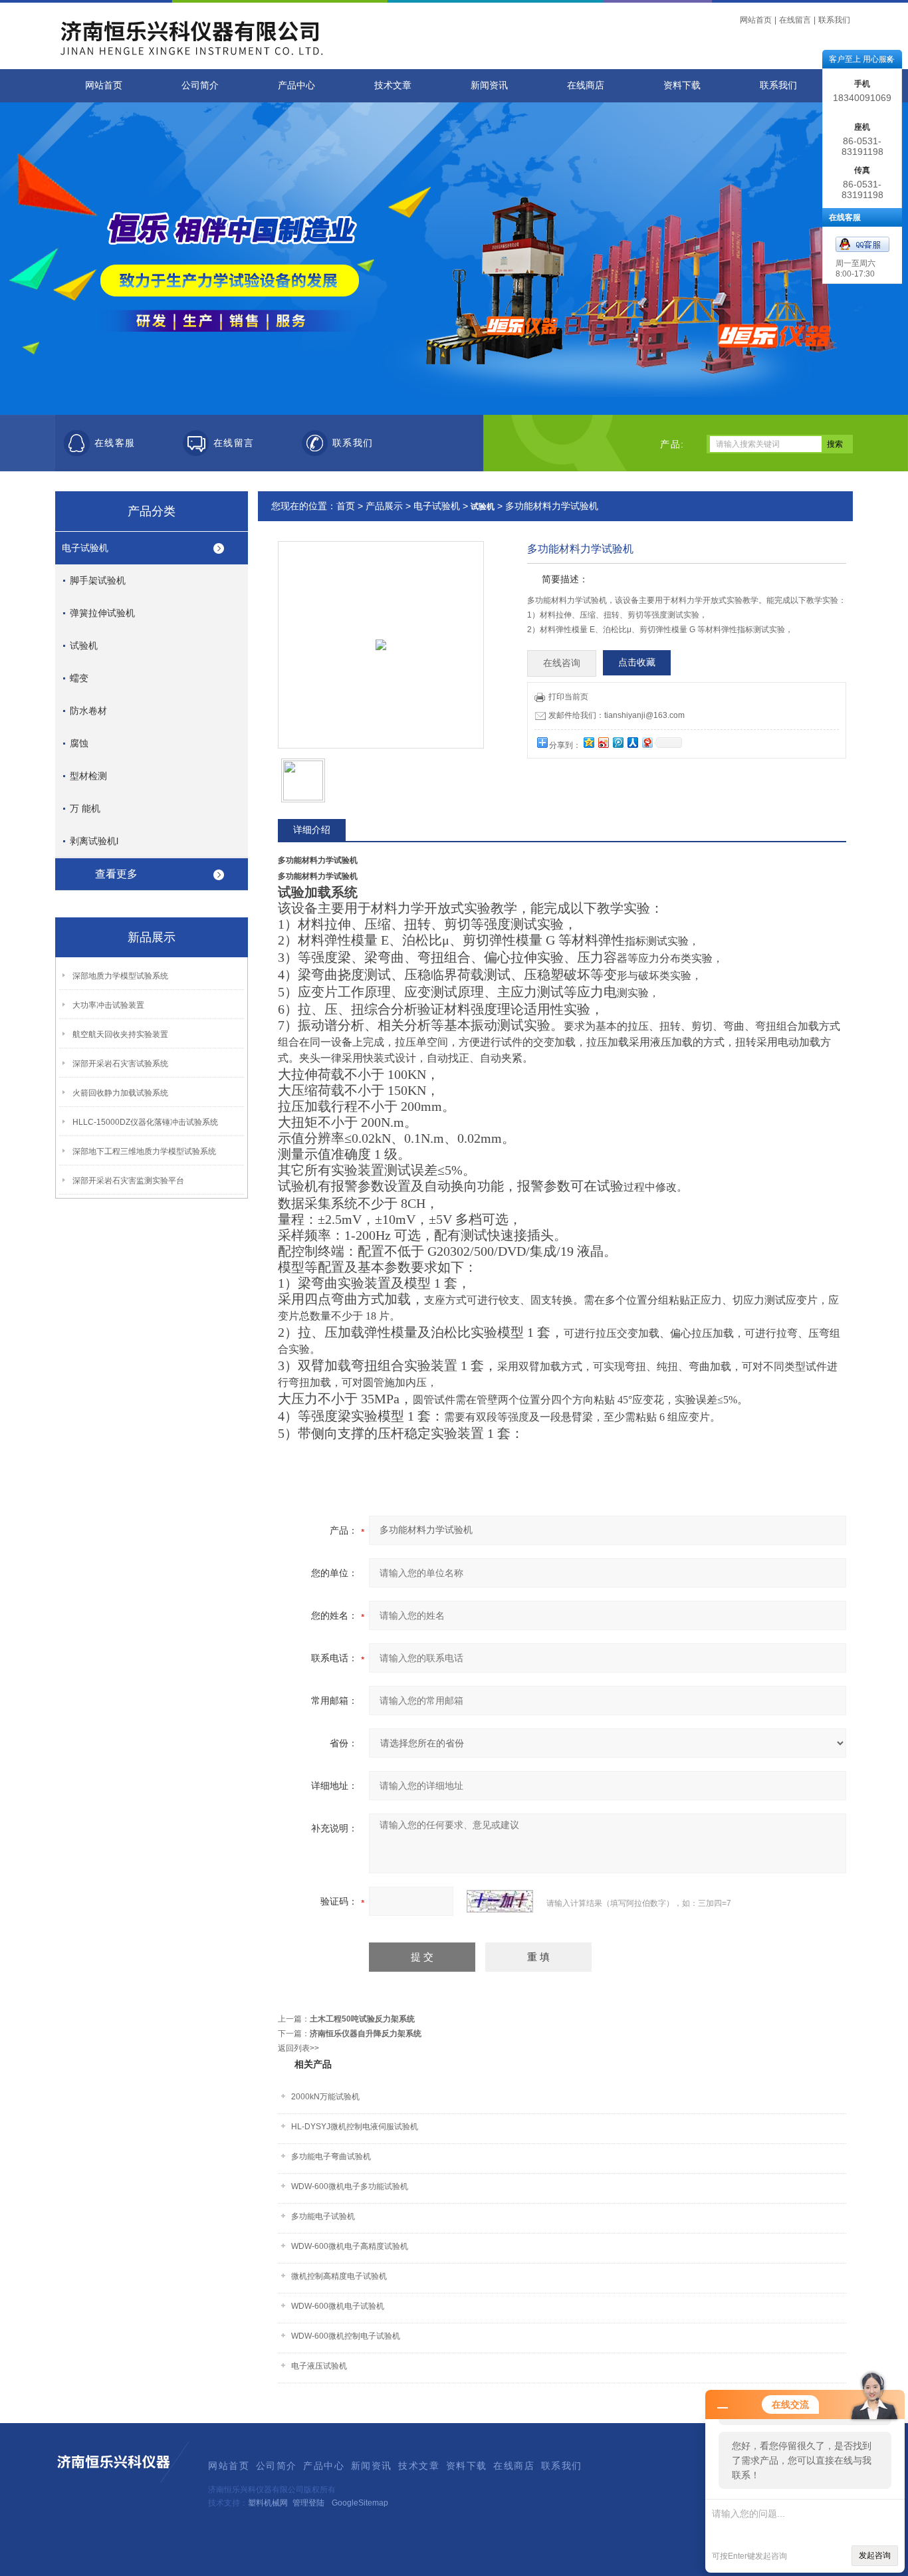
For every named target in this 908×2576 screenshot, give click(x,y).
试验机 (84, 645)
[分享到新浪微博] (603, 742)
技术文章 (393, 85)
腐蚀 (79, 743)
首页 (346, 506)
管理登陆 (308, 2503)
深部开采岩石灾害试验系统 (120, 1064)
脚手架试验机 (98, 580)
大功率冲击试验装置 (108, 1005)
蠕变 (79, 678)
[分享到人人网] (632, 742)
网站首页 (756, 20)
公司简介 (200, 85)
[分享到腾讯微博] (618, 742)
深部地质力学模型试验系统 (120, 976)
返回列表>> (298, 2048)
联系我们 (834, 20)
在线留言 (795, 20)
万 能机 (85, 808)
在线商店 (586, 85)
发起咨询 (875, 2555)
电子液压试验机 (319, 2366)
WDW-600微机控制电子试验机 (346, 2336)
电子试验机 (85, 548)
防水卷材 (88, 711)
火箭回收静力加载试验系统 (120, 1093)
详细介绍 (312, 830)
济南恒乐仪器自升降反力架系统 (366, 2034)
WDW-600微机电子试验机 (338, 2306)
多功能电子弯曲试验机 (331, 2157)
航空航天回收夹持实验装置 (120, 1034)
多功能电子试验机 (323, 2216)
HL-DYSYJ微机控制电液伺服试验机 (355, 2127)
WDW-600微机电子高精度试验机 (350, 2246)
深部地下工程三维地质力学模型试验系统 (144, 1151)
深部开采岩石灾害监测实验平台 (128, 1181)
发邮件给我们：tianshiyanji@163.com (617, 715)
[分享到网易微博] (647, 742)
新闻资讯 (489, 85)
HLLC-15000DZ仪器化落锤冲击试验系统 (145, 1122)
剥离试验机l (94, 841)
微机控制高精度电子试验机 (339, 2276)
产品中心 (296, 85)
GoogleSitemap (360, 2503)
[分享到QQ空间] (588, 742)
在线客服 (115, 443)
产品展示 (384, 506)
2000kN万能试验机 (325, 2097)
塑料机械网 (268, 2503)
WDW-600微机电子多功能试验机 (350, 2186)
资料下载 (682, 85)
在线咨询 (562, 663)
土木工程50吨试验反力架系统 (362, 2019)
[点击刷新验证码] (500, 1901)
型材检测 (88, 776)
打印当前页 (568, 697)
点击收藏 (637, 662)
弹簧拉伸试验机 (102, 613)
